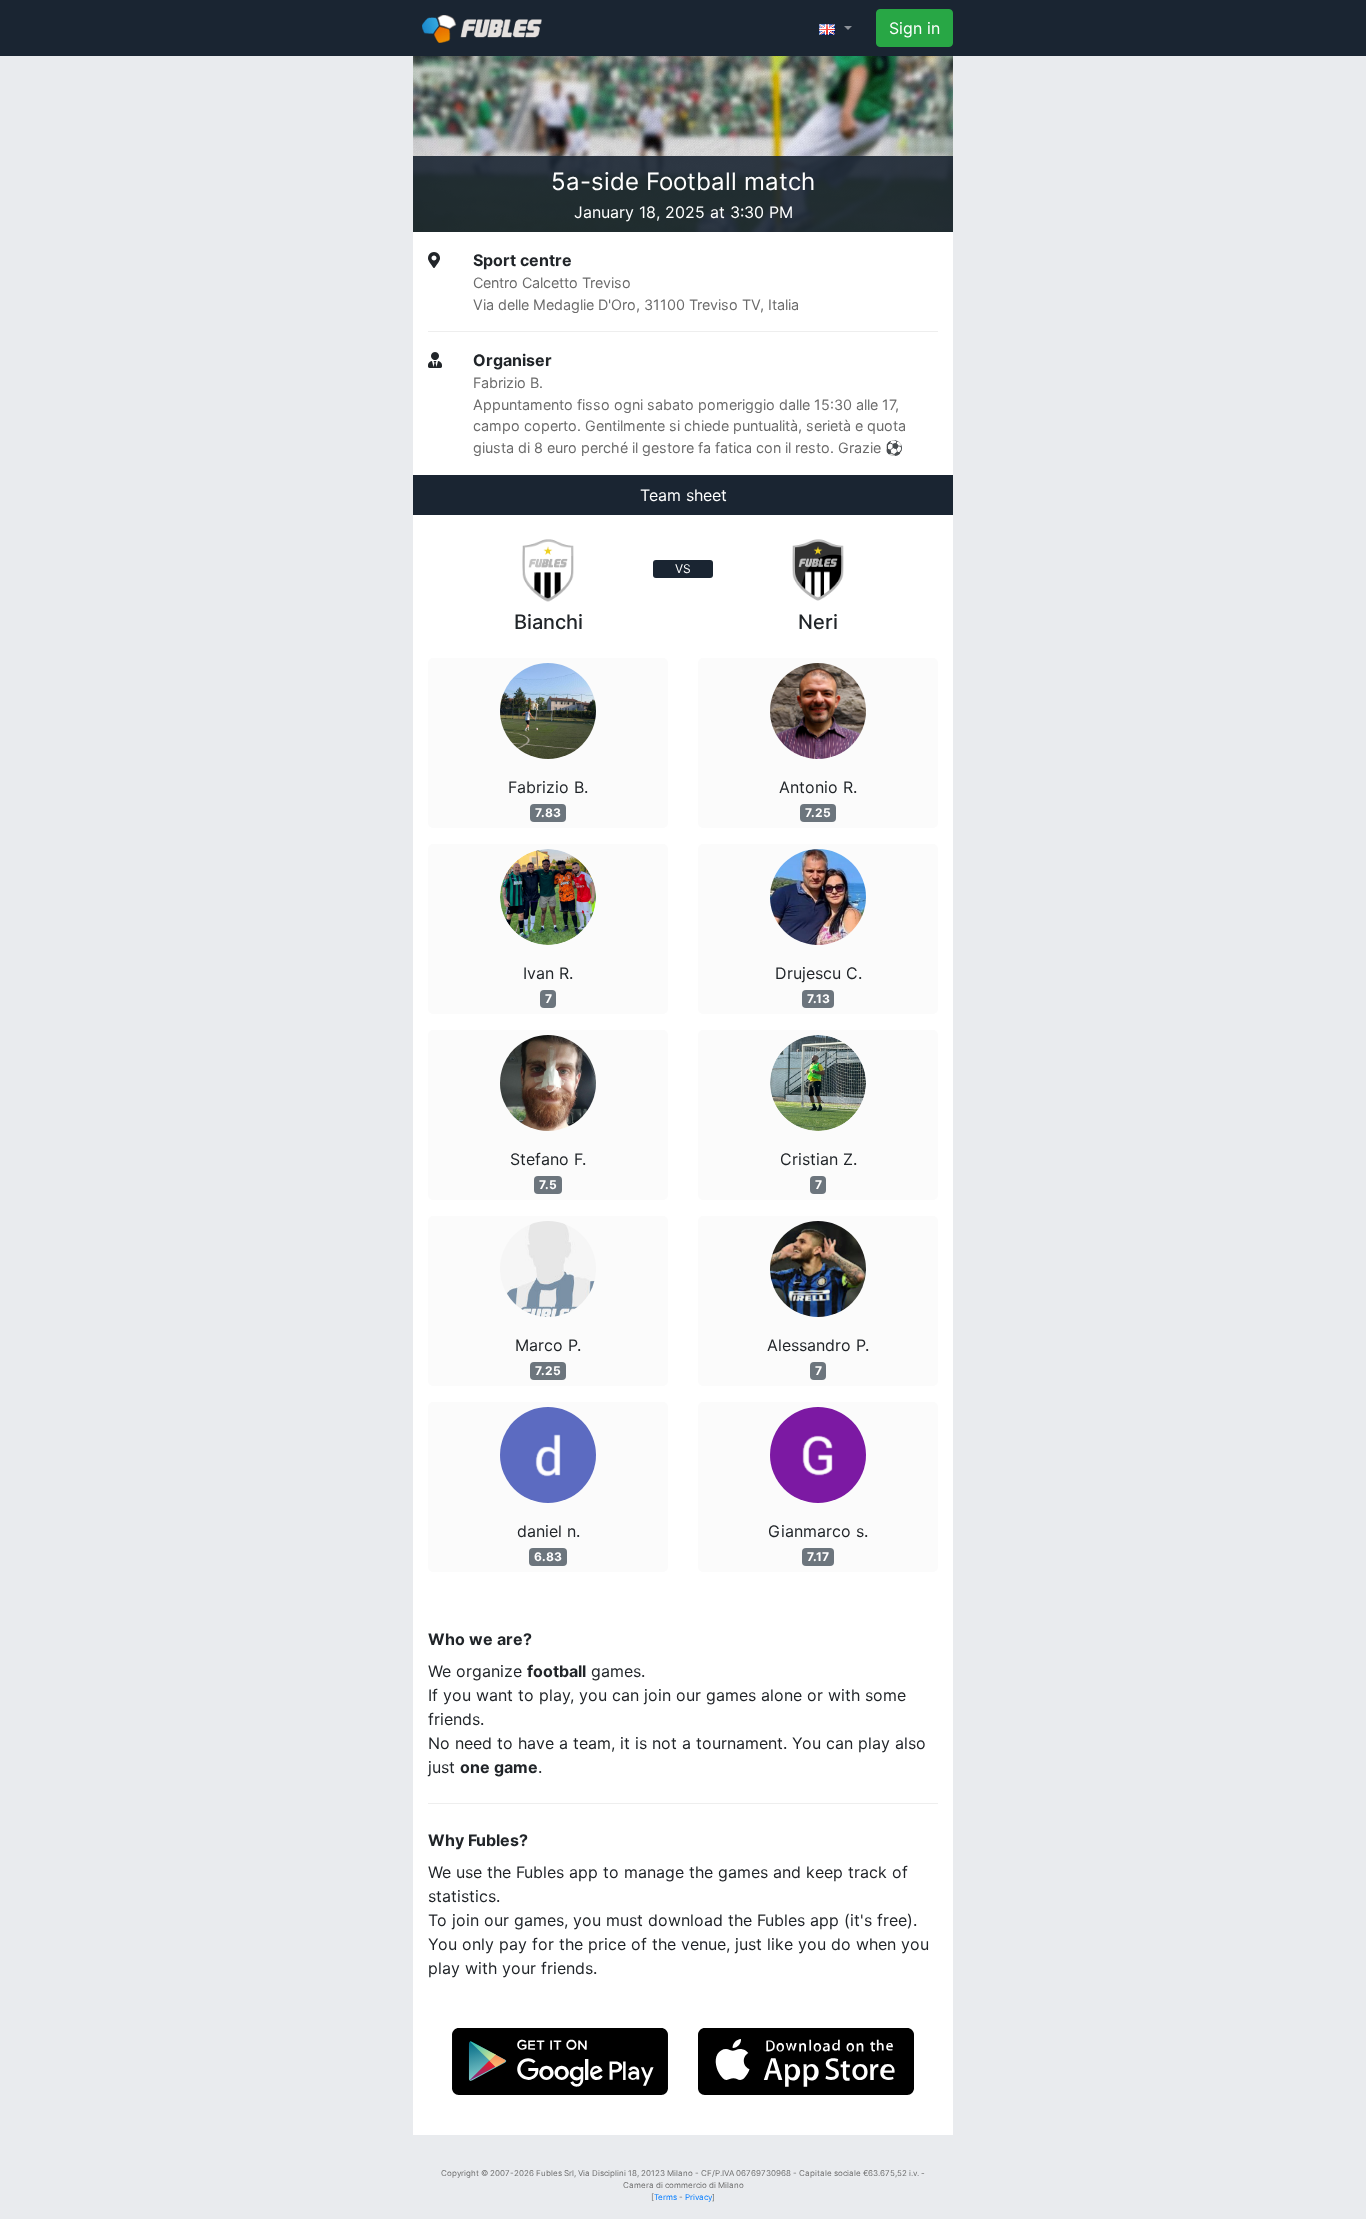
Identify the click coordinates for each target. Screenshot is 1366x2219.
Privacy (698, 2197)
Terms (665, 2197)
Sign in (914, 28)
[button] (835, 28)
